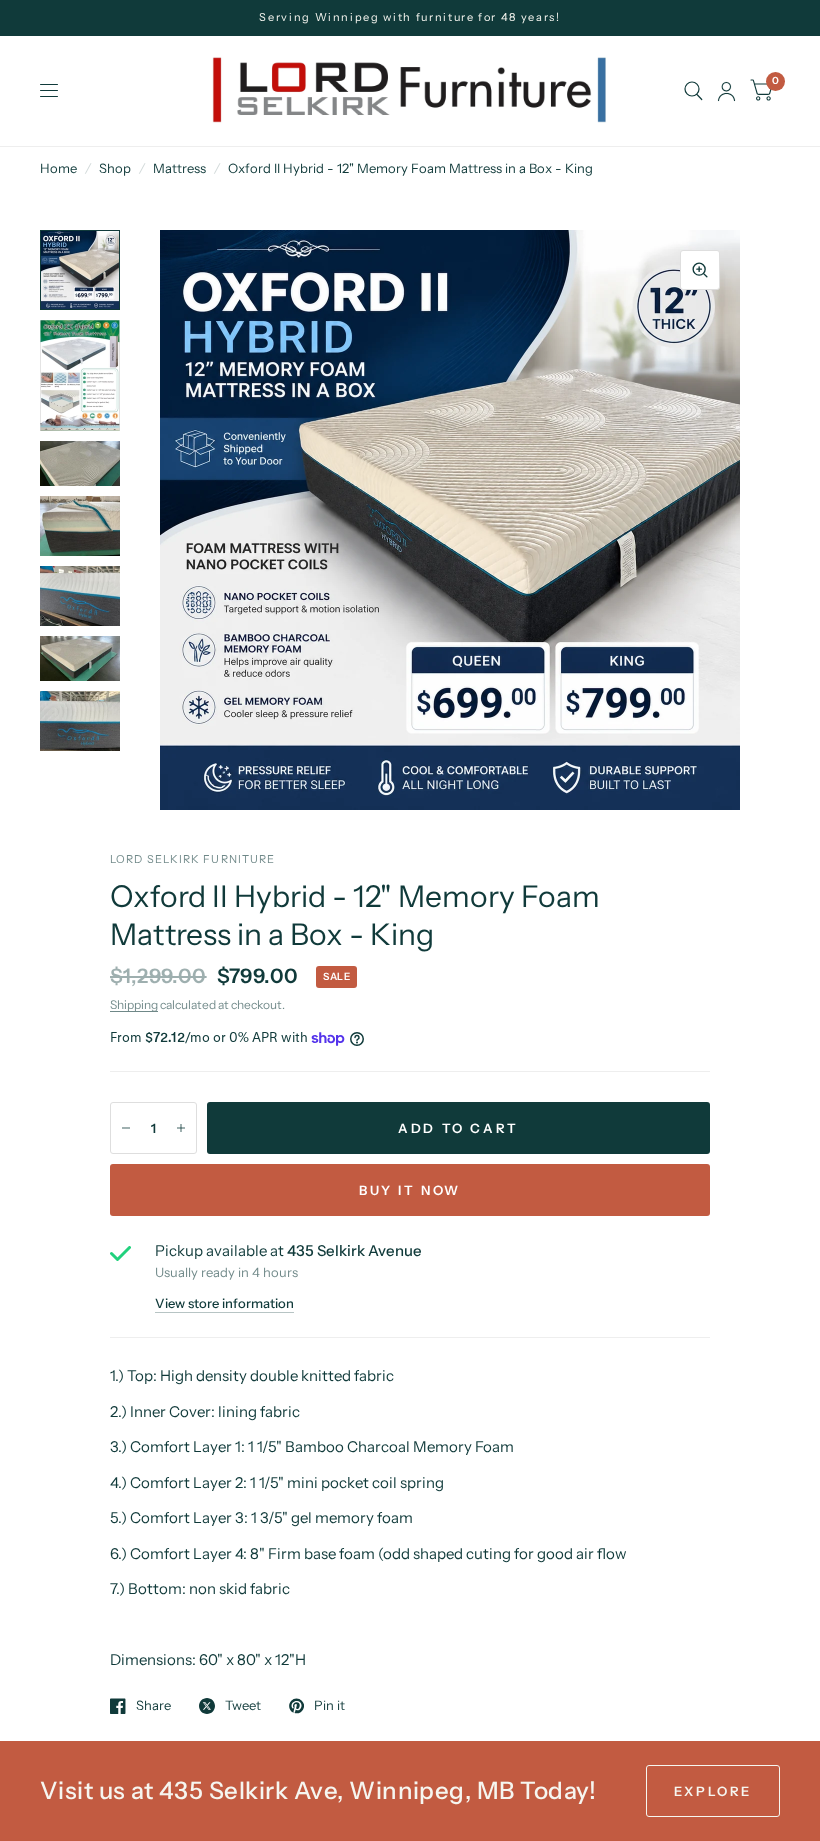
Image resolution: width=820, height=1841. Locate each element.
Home (58, 168)
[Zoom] (700, 270)
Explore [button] (713, 1791)
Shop (115, 168)
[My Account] (726, 91)
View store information (224, 1303)
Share (153, 1706)
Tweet (243, 1706)
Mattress (179, 168)
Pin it (329, 1706)
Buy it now (410, 1190)
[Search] (693, 91)
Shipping (134, 1004)
